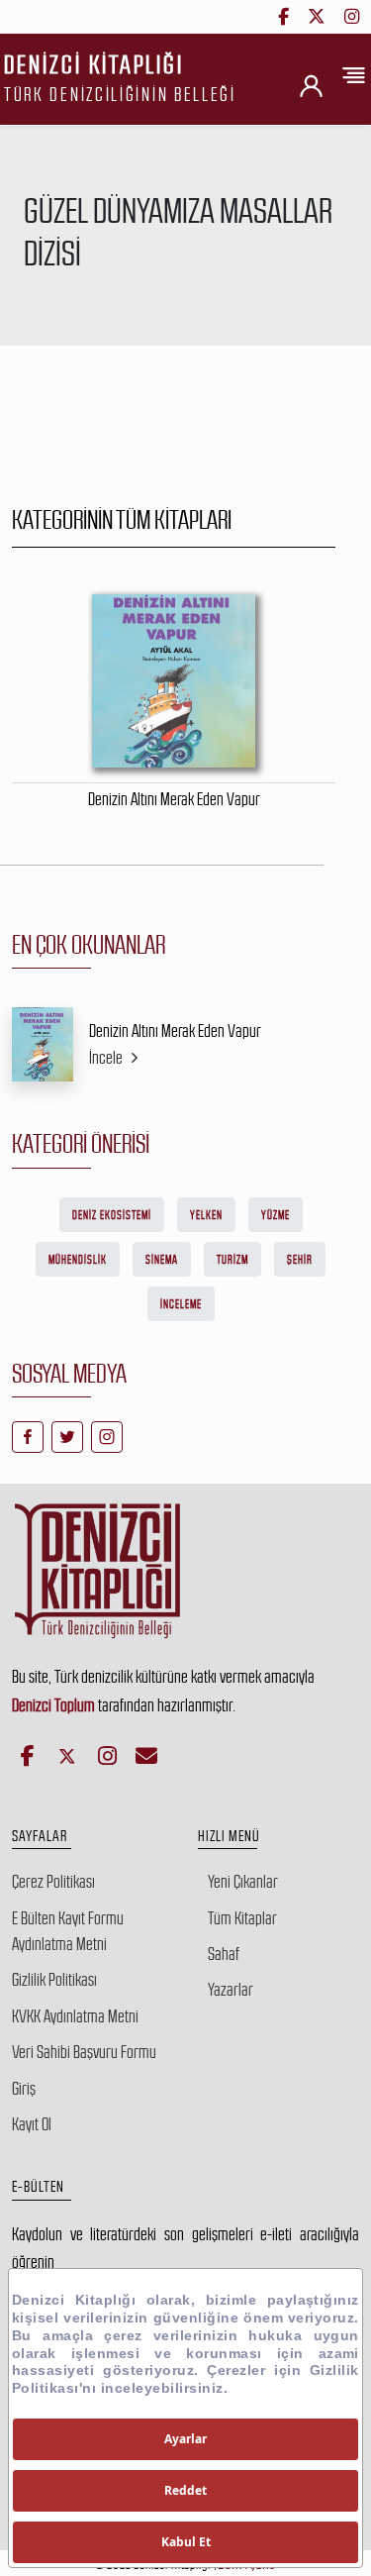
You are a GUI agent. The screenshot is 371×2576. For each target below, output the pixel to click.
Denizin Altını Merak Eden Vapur (175, 1031)
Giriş (24, 2089)
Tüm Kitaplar (242, 1918)
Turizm (232, 1260)
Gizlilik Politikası (54, 1980)
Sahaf (224, 1954)
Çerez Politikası (53, 1882)
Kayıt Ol (32, 2124)
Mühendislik (78, 1260)
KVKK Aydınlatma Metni (75, 2016)
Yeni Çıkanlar (243, 1882)
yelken (206, 1215)
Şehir (300, 1260)
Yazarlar (231, 1990)
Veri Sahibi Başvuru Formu (84, 2052)
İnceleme (181, 1304)
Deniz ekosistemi (112, 1215)
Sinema (162, 1260)
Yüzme (276, 1215)
